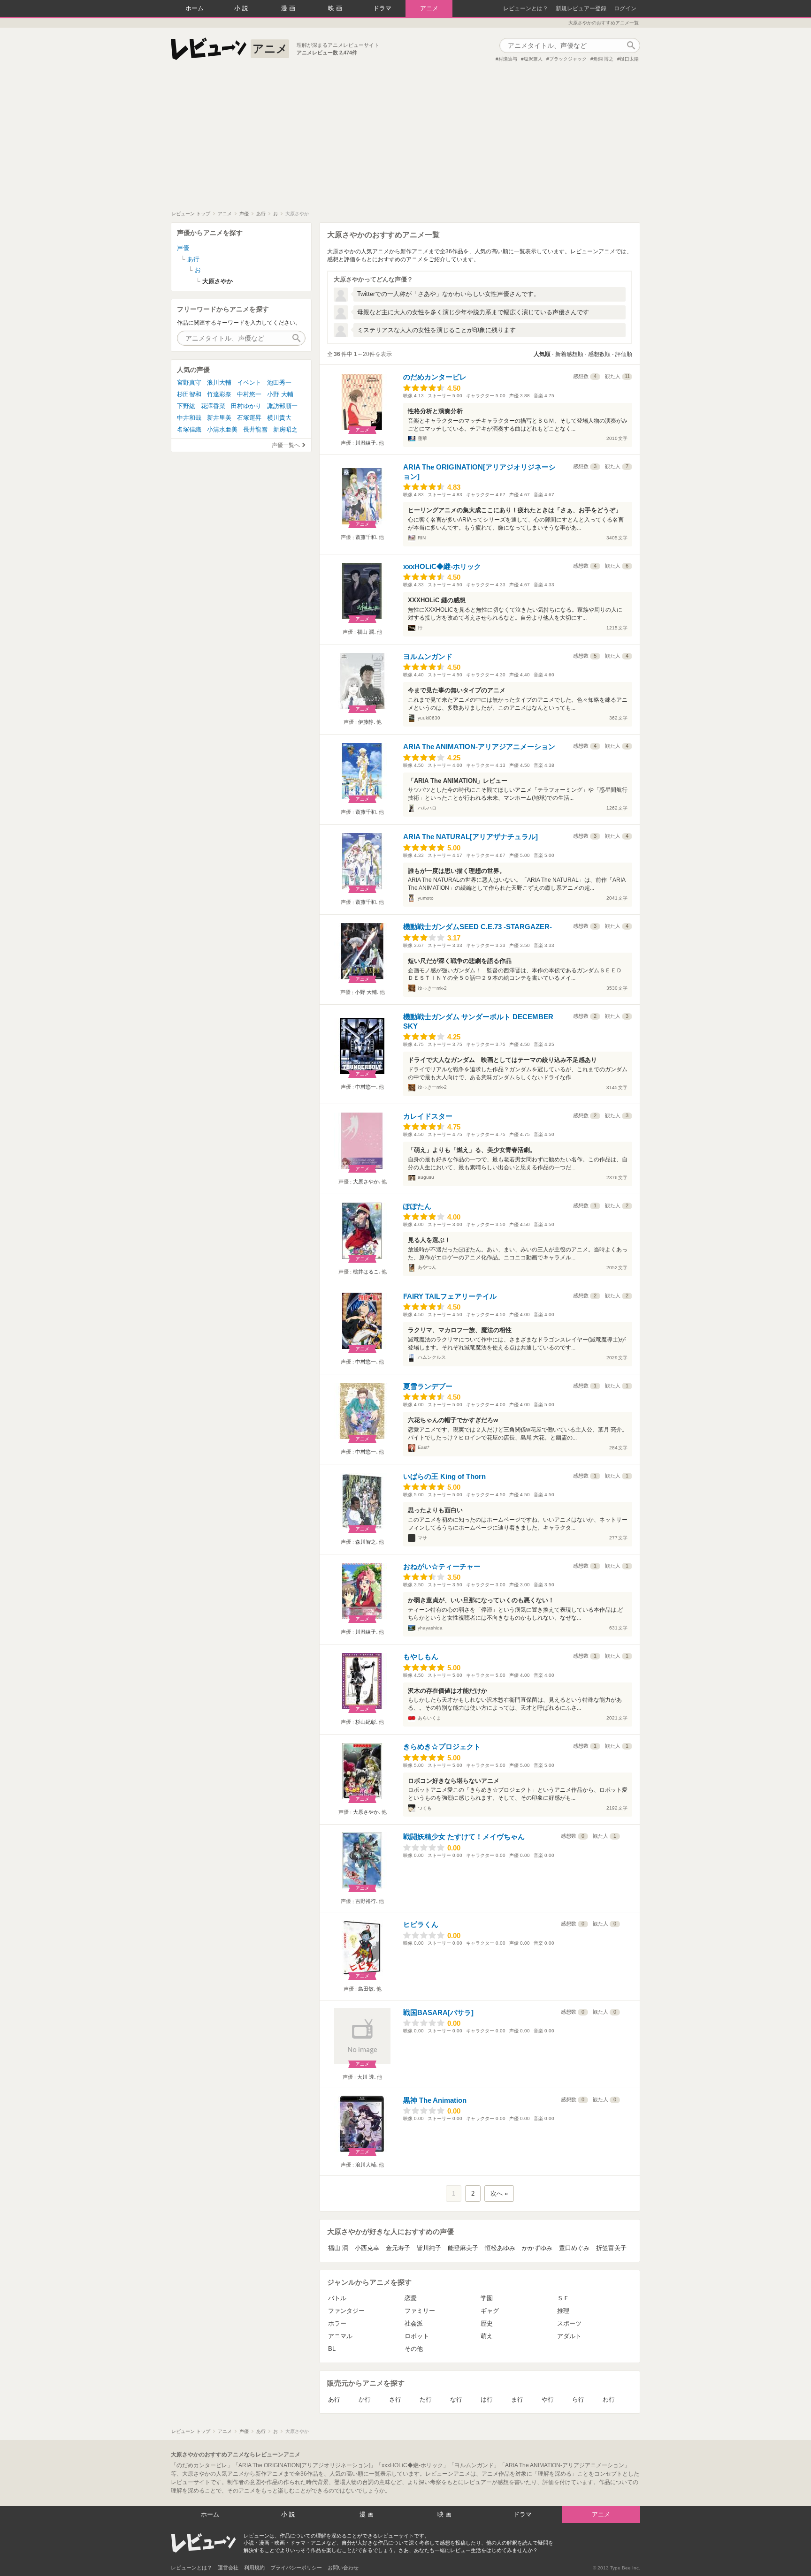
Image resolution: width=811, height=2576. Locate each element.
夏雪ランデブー (428, 1386)
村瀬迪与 (508, 59)
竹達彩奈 (219, 394)
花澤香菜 (213, 406)
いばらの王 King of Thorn (444, 1476)
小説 (242, 8)
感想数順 (599, 354)
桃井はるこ (366, 1272)
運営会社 (228, 2568)
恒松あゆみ (500, 2248)
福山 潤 (366, 632)
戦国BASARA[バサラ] (438, 2012)
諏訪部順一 (282, 406)
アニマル (340, 2336)
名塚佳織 (189, 429)
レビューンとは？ (526, 8)
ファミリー (420, 2311)
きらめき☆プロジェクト (442, 1746)
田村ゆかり (246, 406)
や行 (548, 2399)
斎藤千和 (366, 537)
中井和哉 (189, 418)
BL (332, 2349)
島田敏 (366, 1989)
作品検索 (631, 45)
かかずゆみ (537, 2248)
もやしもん (421, 1656)
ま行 (517, 2399)
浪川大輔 (366, 2165)
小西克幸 (367, 2248)
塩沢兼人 (533, 59)
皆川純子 (429, 2248)
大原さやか (366, 1182)
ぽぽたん (417, 1206)
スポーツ (569, 2323)
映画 (336, 8)
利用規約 (254, 2568)
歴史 (487, 2323)
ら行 (578, 2399)
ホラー (337, 2323)
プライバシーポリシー (296, 2568)
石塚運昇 (249, 418)
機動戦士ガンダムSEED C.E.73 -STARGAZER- (478, 927)
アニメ (429, 8)
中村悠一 (366, 1087)
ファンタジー (346, 2311)
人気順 (542, 354)
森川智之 (366, 1542)
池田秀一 (279, 383)
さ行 (395, 2399)
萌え (487, 2336)
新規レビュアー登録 (581, 8)
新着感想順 (569, 354)
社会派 (414, 2323)
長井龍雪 (255, 429)
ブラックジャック (568, 59)
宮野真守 (189, 383)
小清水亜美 (222, 429)
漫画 (289, 8)
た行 (426, 2399)
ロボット (417, 2336)
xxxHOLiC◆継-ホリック (442, 566)
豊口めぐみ (574, 2248)
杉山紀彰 (366, 1722)
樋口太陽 (629, 59)
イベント (249, 383)
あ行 (334, 2399)
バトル (337, 2298)
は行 (487, 2399)
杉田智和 (189, 394)
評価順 (624, 354)
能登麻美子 (463, 2248)
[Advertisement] (405, 140)
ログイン (625, 8)
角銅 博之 (603, 59)
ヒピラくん (421, 1924)
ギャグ (490, 2311)
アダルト (569, 2336)
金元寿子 (398, 2248)
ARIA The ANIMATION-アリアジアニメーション (479, 746)
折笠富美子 (611, 2248)
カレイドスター (428, 1116)
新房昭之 (285, 429)
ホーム (195, 8)
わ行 (609, 2399)
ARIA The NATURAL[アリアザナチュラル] (471, 837)
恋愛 (411, 2298)
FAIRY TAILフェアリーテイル (450, 1296)
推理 (563, 2311)
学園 (487, 2298)
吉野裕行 (366, 1901)
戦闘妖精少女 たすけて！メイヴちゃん (464, 1837)
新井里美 (219, 418)
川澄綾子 (366, 443)
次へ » (499, 2193)
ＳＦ (563, 2298)
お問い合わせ (343, 2568)
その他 (414, 2349)
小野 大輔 (366, 992)
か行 (365, 2399)
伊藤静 (366, 722)
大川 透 (366, 2077)
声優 (183, 248)
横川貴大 (279, 418)
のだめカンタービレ (435, 377)
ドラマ (382, 8)
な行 (456, 2399)
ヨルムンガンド (428, 656)
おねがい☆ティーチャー (442, 1566)
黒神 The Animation (435, 2100)
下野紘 (186, 406)
